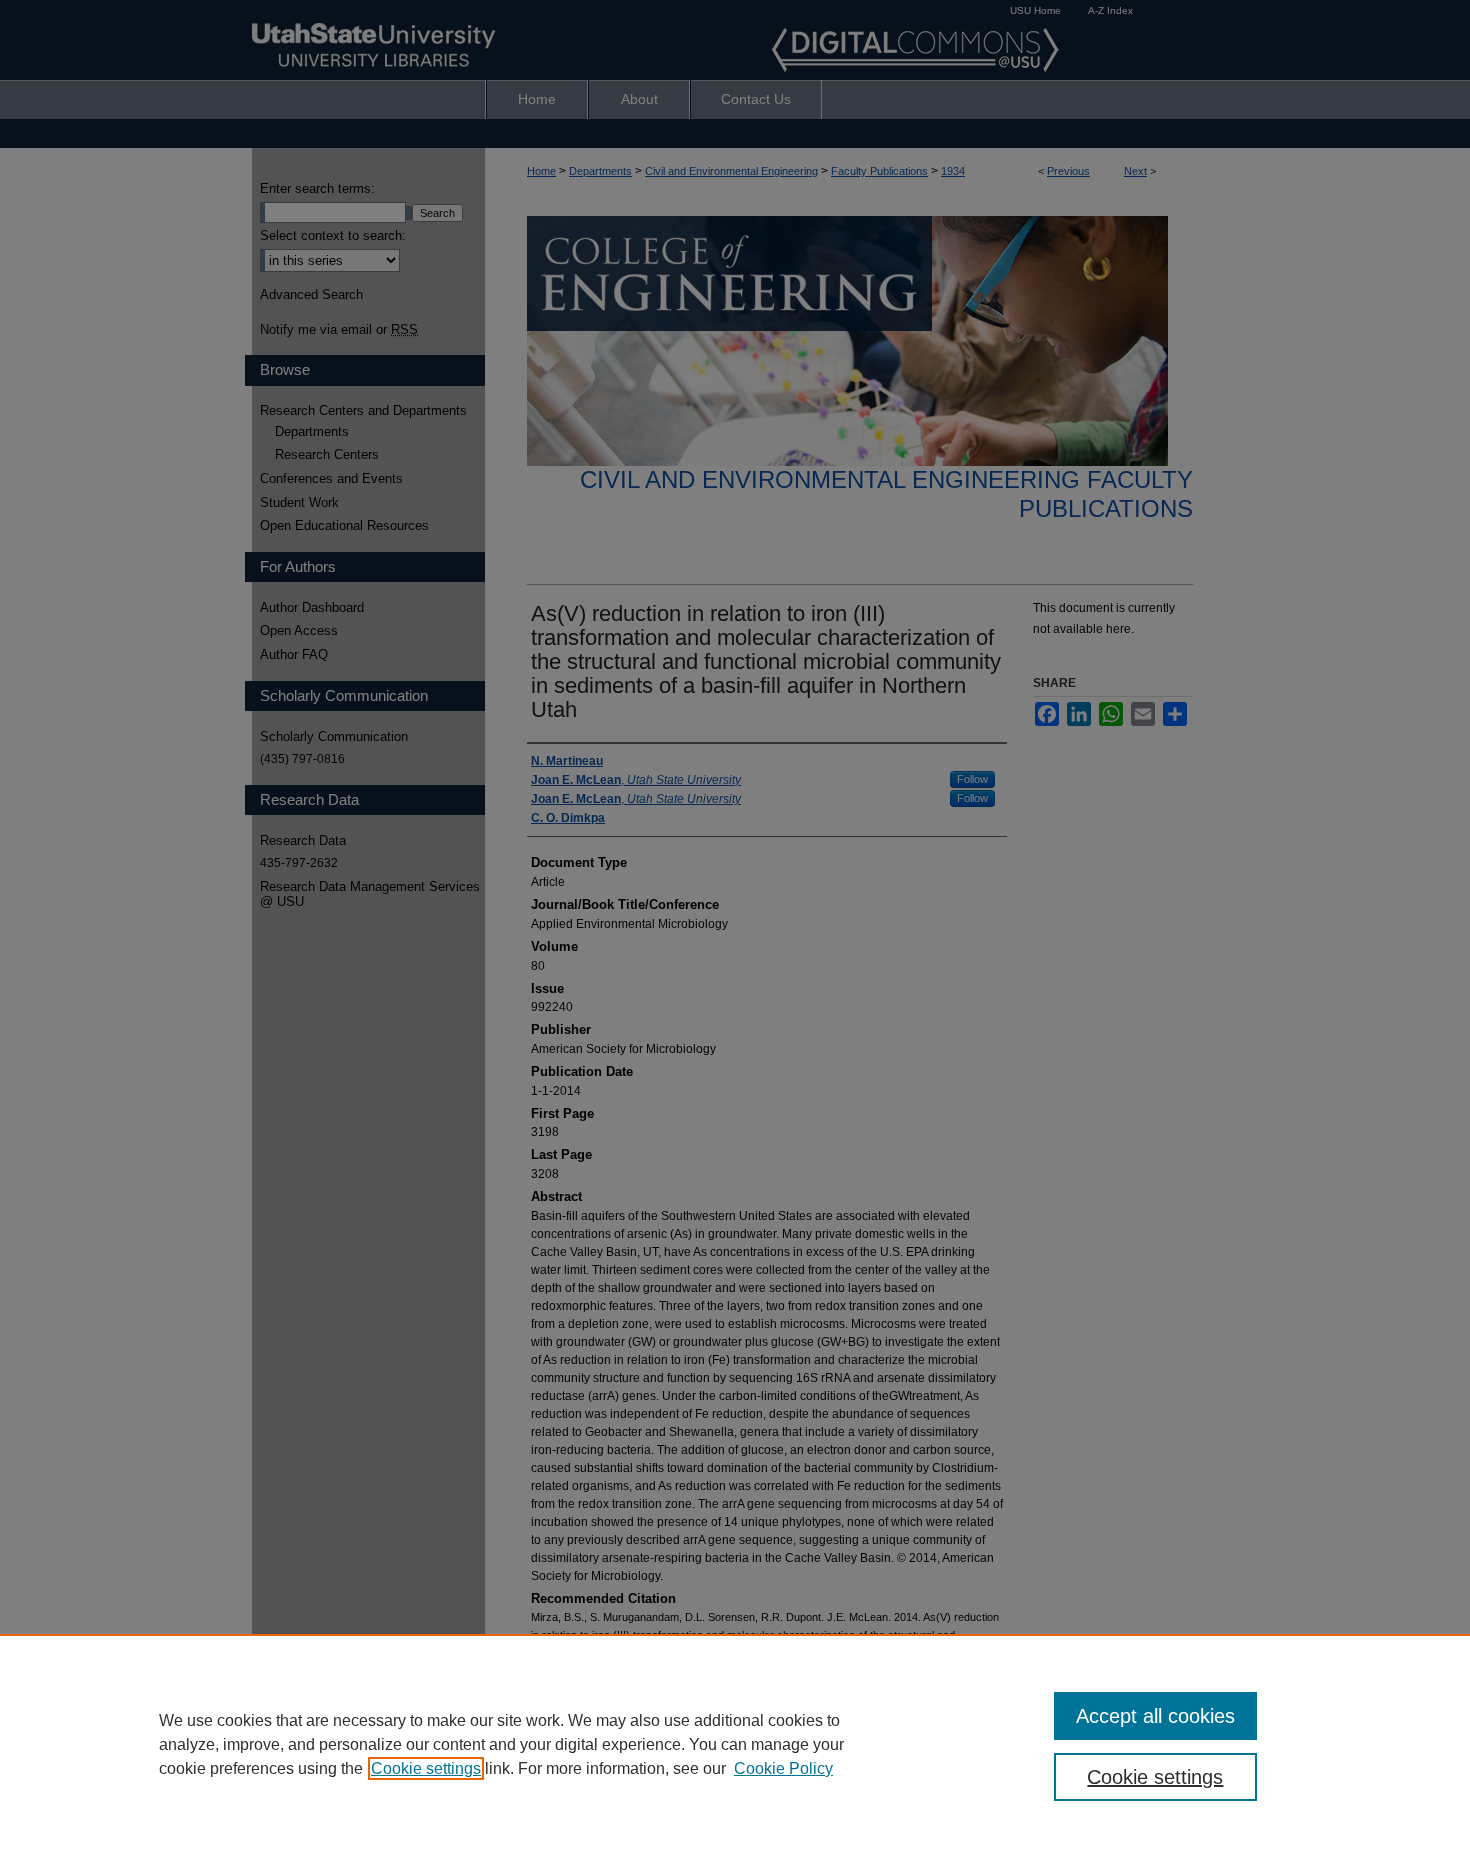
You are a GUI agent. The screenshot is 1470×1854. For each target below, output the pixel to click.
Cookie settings (426, 1768)
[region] (735, 1744)
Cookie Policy (783, 1768)
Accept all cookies (1155, 1716)
